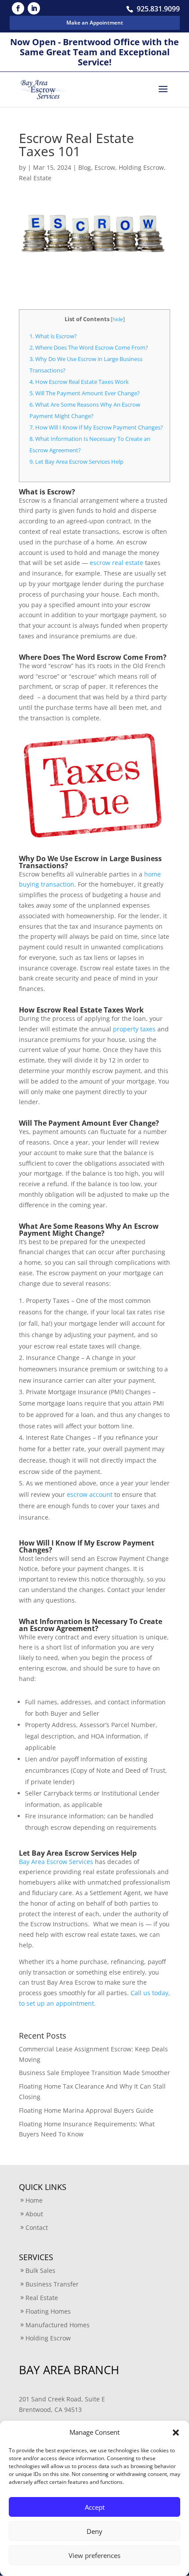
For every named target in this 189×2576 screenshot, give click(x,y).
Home (34, 2200)
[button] (176, 2433)
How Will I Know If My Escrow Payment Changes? (96, 427)
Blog (85, 167)
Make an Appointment (95, 23)
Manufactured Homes (58, 2325)
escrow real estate (116, 563)
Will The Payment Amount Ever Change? (85, 393)
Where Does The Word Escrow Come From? (89, 347)
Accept (95, 2507)
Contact (37, 2227)
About (34, 2214)
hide (118, 319)
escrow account (90, 1494)
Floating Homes (48, 2311)
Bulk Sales (40, 2270)
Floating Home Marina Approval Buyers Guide (86, 2110)
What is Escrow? (53, 336)
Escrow (105, 167)
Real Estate (35, 178)
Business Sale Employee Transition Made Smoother (94, 2073)
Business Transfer (52, 2284)
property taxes (134, 1029)
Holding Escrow (141, 167)
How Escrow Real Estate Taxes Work (79, 382)
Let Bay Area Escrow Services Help (76, 462)
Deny (94, 2531)
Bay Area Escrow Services (56, 1862)
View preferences (94, 2555)
